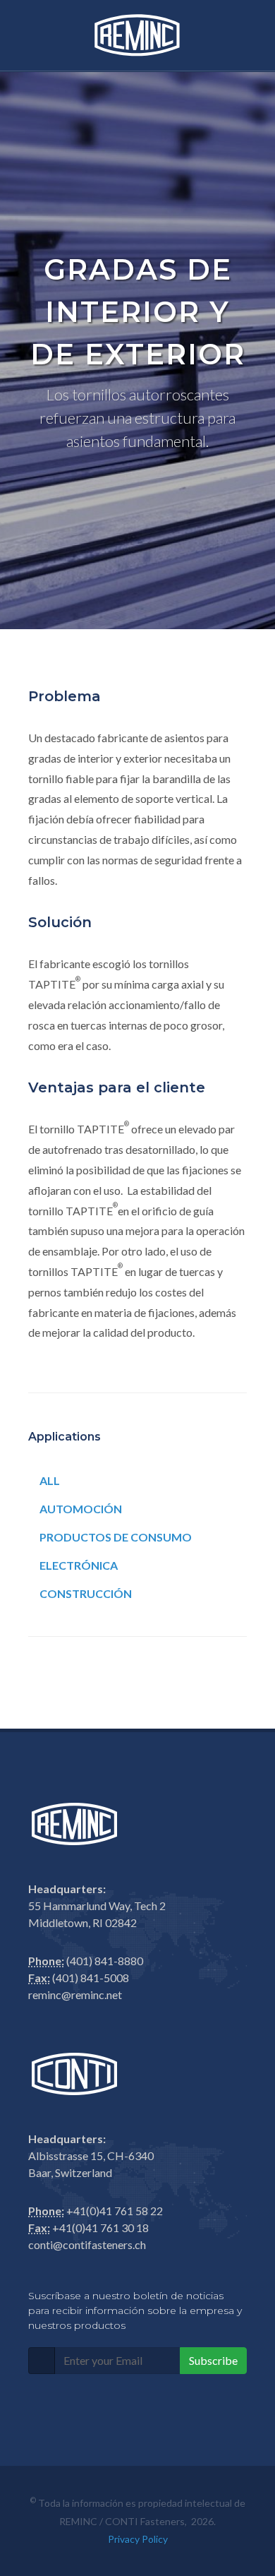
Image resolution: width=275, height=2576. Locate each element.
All (50, 1480)
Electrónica (79, 1565)
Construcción (86, 1593)
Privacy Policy (138, 2539)
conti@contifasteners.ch (87, 2244)
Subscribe (213, 2360)
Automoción (81, 1509)
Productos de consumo (116, 1537)
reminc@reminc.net (75, 1994)
